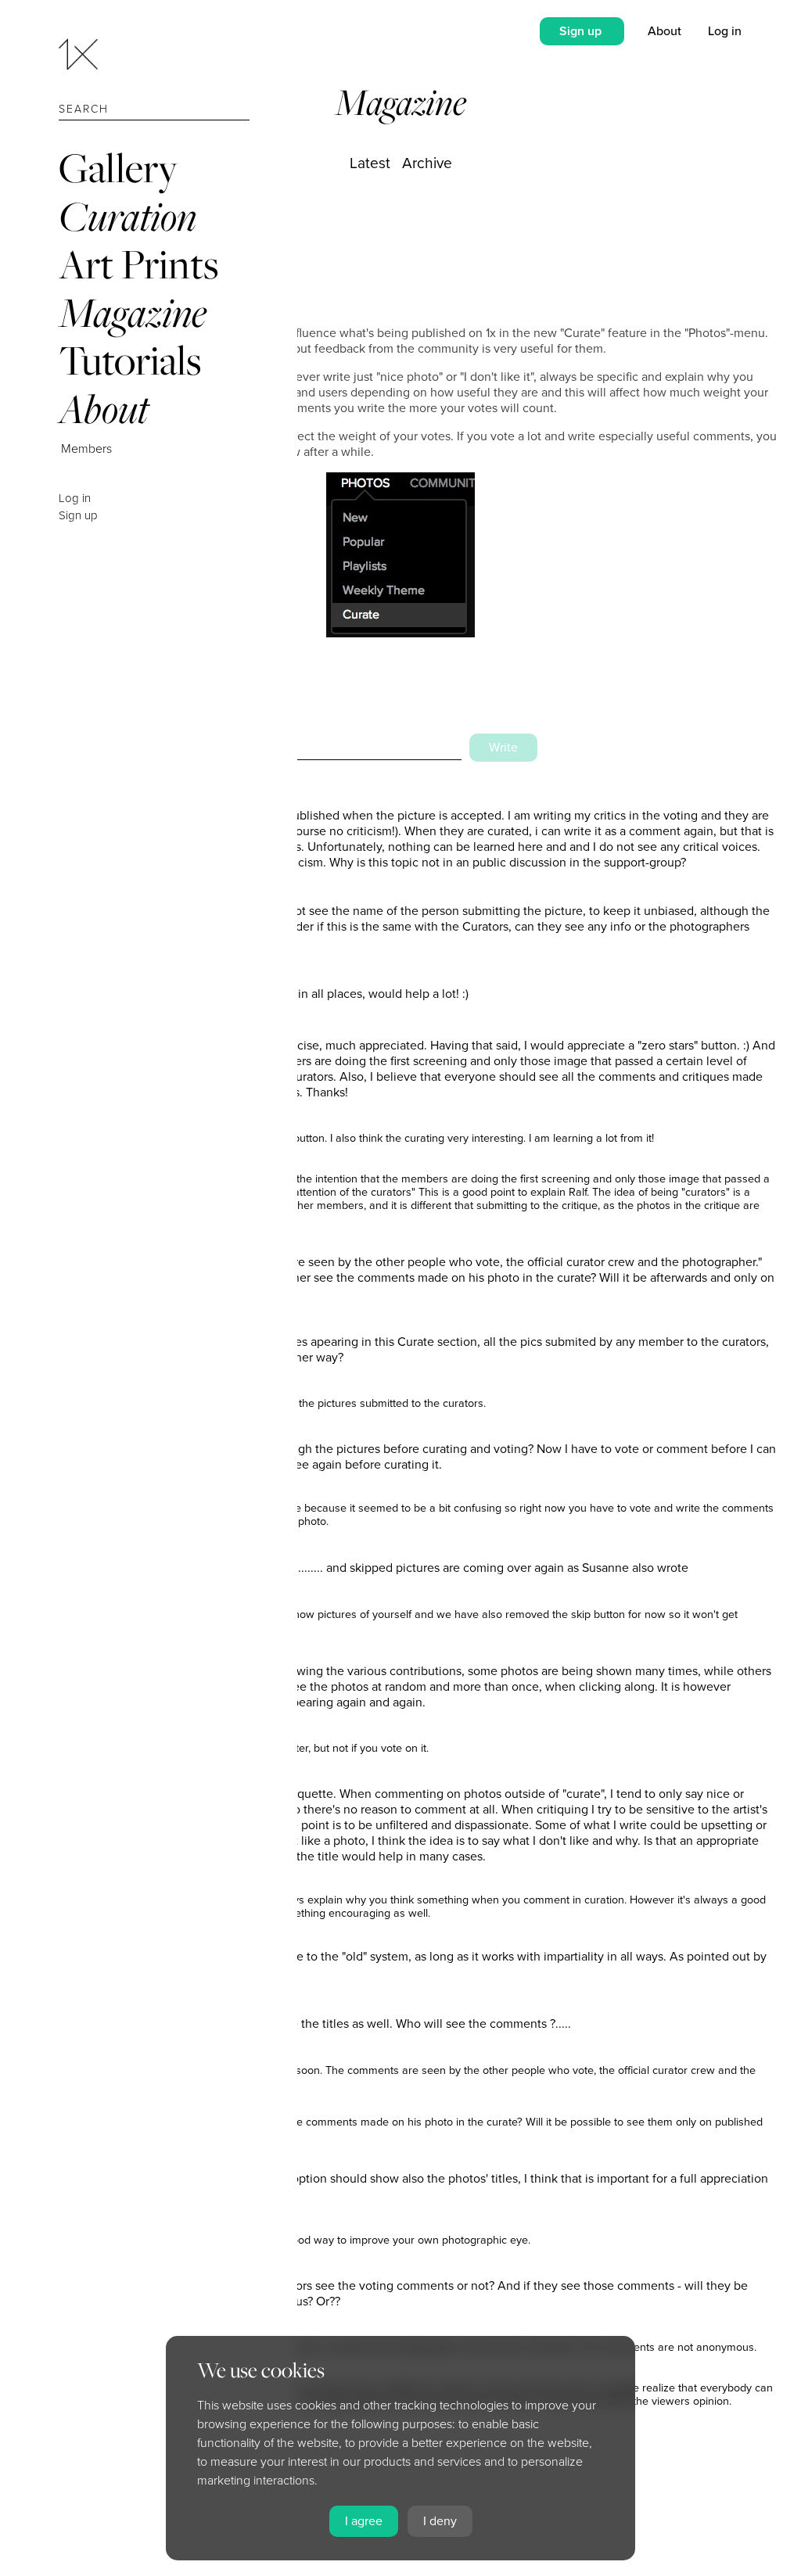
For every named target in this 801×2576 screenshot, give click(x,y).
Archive (427, 163)
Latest (370, 163)
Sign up (78, 515)
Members (86, 449)
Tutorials (130, 360)
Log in (75, 498)
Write (503, 748)
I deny (440, 2521)
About (104, 409)
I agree (364, 2521)
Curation (128, 216)
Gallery (118, 168)
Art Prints (138, 264)
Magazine (133, 312)
